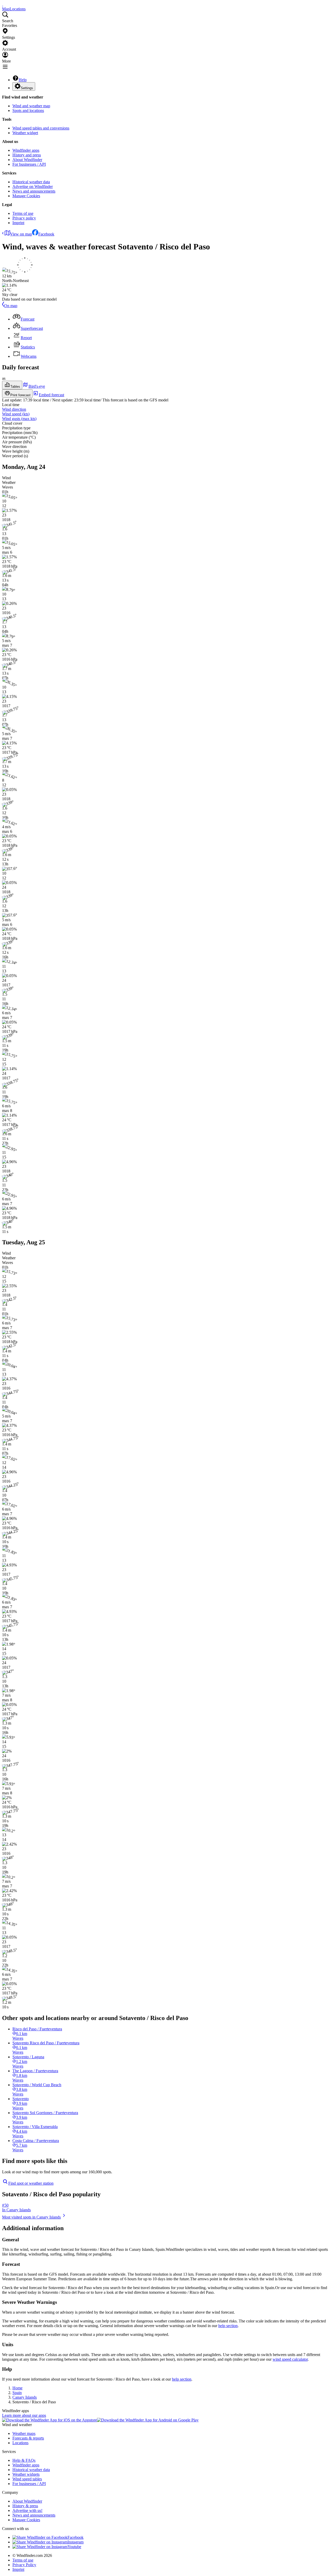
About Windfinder (27, 160)
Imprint (18, 223)
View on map (21, 234)
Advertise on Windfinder (33, 186)
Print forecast (20, 395)
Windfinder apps (26, 150)
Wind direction (14, 409)
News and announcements (34, 191)
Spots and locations (28, 110)
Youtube (74, 2547)
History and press (27, 155)
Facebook (46, 234)
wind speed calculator (290, 2359)
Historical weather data (31, 182)
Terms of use (23, 213)
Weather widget (25, 133)
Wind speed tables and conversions (41, 128)
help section (228, 2326)
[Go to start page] (3, 4)
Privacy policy (24, 218)
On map (11, 306)
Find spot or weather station (31, 2183)
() (16, 414)
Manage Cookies (26, 196)
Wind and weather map (31, 106)
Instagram (76, 2542)
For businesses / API (29, 164)
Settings (27, 88)
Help (23, 80)
